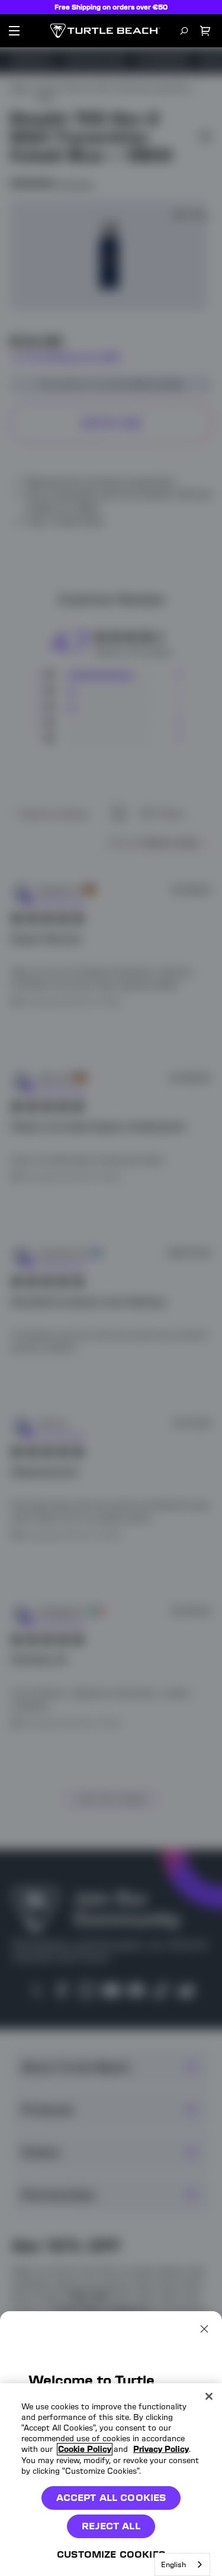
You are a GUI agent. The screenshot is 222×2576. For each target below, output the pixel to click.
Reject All (111, 2526)
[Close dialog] (204, 2329)
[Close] (209, 2396)
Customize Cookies (111, 2554)
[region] (111, 2480)
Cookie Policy (85, 2449)
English (173, 2564)
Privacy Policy (161, 2449)
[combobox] (182, 2564)
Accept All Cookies (111, 2498)
